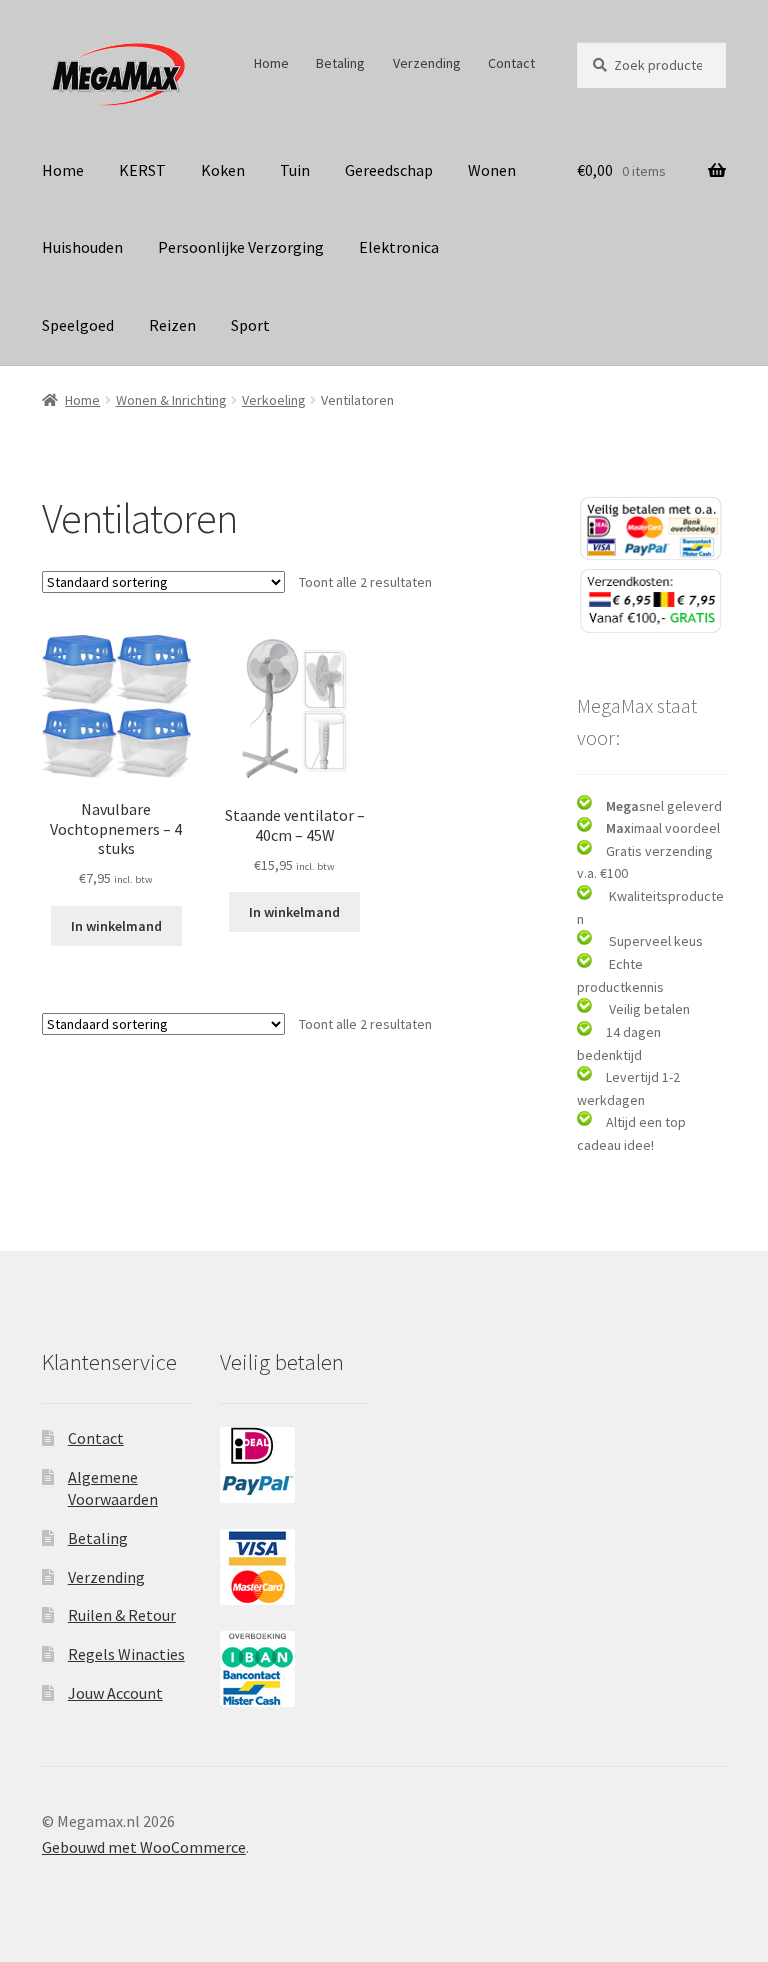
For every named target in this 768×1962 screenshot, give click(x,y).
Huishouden (82, 247)
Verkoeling (274, 400)
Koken (223, 170)
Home (271, 63)
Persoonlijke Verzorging (241, 247)
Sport (250, 325)
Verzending (427, 63)
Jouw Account (115, 1693)
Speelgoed (78, 325)
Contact (511, 63)
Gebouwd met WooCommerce (144, 1847)
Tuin (295, 170)
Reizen (172, 325)
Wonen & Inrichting (171, 400)
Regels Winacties (126, 1654)
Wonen (492, 170)
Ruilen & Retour (122, 1615)
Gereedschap (389, 170)
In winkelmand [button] (116, 926)
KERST (142, 170)
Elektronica (399, 247)
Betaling (340, 63)
